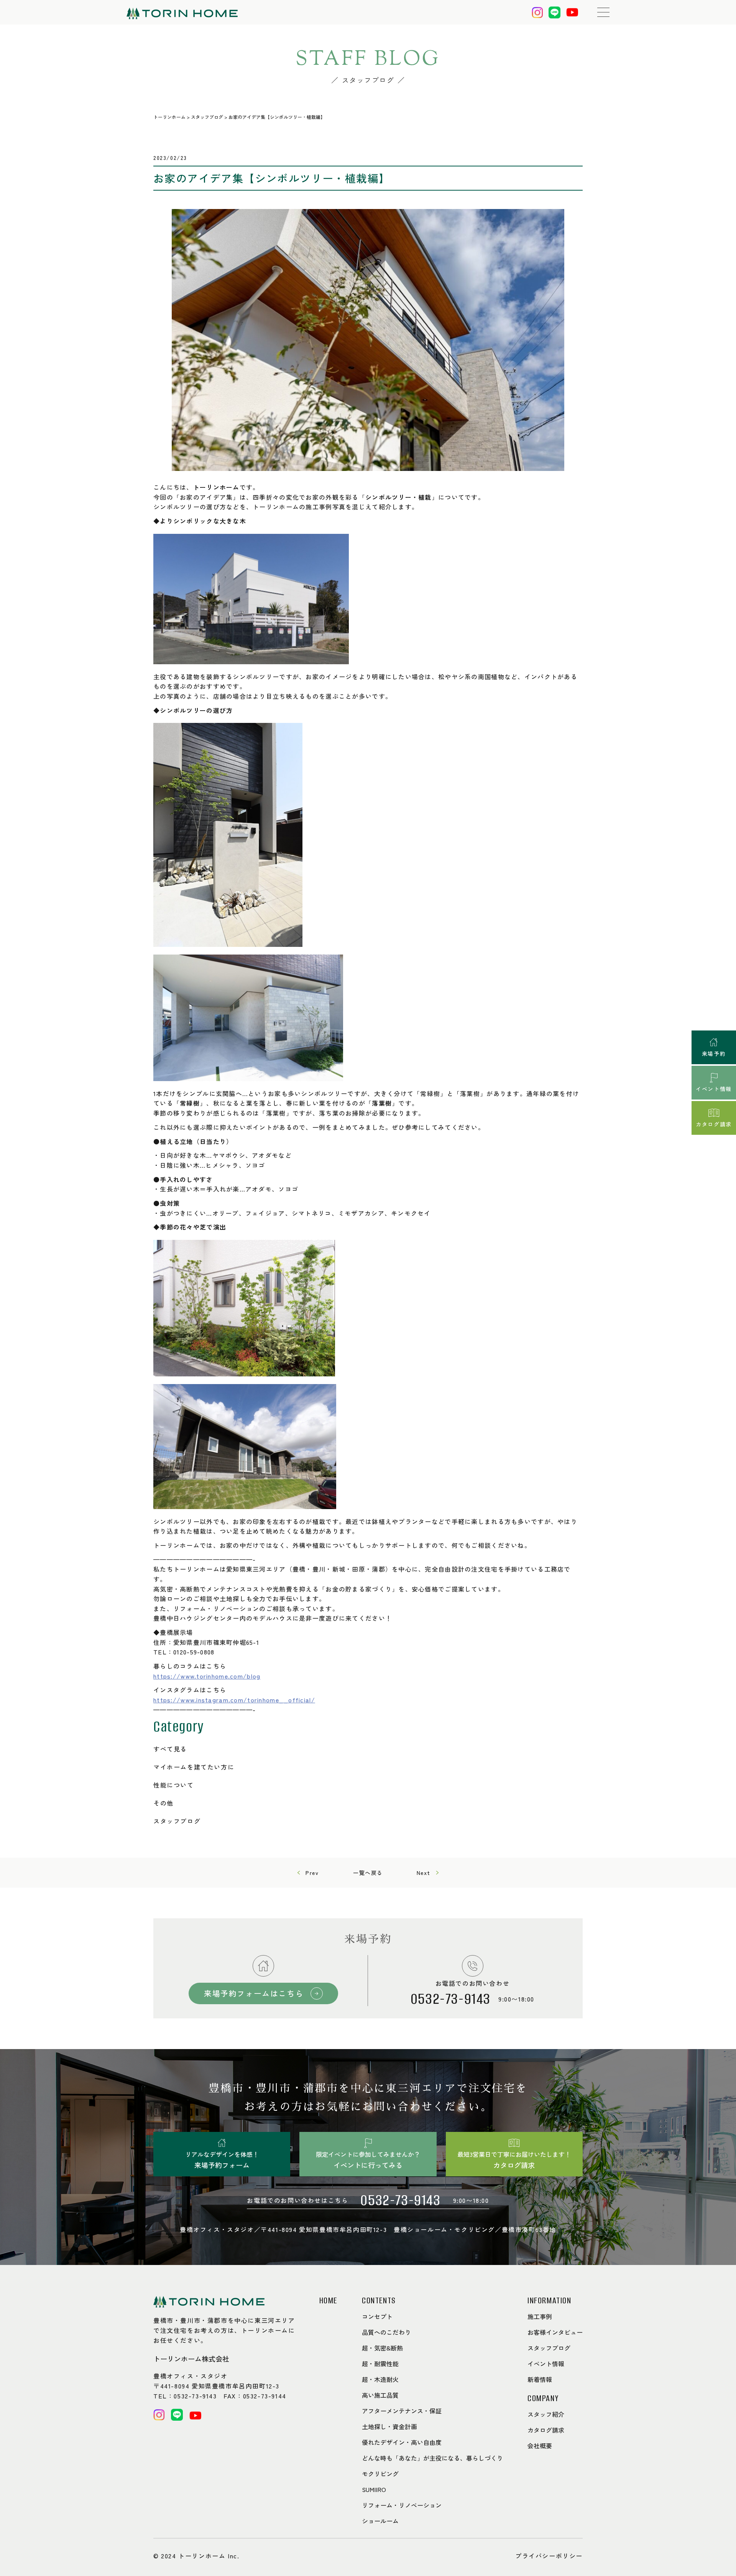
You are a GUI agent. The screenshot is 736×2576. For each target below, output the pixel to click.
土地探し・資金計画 (389, 2426)
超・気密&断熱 (382, 2348)
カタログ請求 (546, 2430)
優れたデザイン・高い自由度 (402, 2442)
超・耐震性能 (380, 2364)
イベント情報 (546, 2364)
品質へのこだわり (386, 2332)
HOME (328, 2301)
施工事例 (540, 2316)
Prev (312, 1873)
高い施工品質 (380, 2395)
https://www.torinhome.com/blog (207, 1676)
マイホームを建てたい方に (194, 1767)
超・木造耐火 (380, 2379)
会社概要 (540, 2446)
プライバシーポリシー (549, 2556)
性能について (174, 1785)
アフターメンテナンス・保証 (402, 2411)
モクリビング (380, 2474)
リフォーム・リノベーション (402, 2505)
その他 (163, 1803)
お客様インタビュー (555, 2332)
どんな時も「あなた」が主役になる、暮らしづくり (432, 2458)
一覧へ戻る (368, 1873)
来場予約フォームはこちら (254, 1993)
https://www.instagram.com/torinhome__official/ (234, 1700)
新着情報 (540, 2379)
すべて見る (170, 1749)
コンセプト (377, 2316)
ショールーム (380, 2521)
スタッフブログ (177, 1821)
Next (424, 1873)
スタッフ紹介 (546, 2414)
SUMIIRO (374, 2489)
